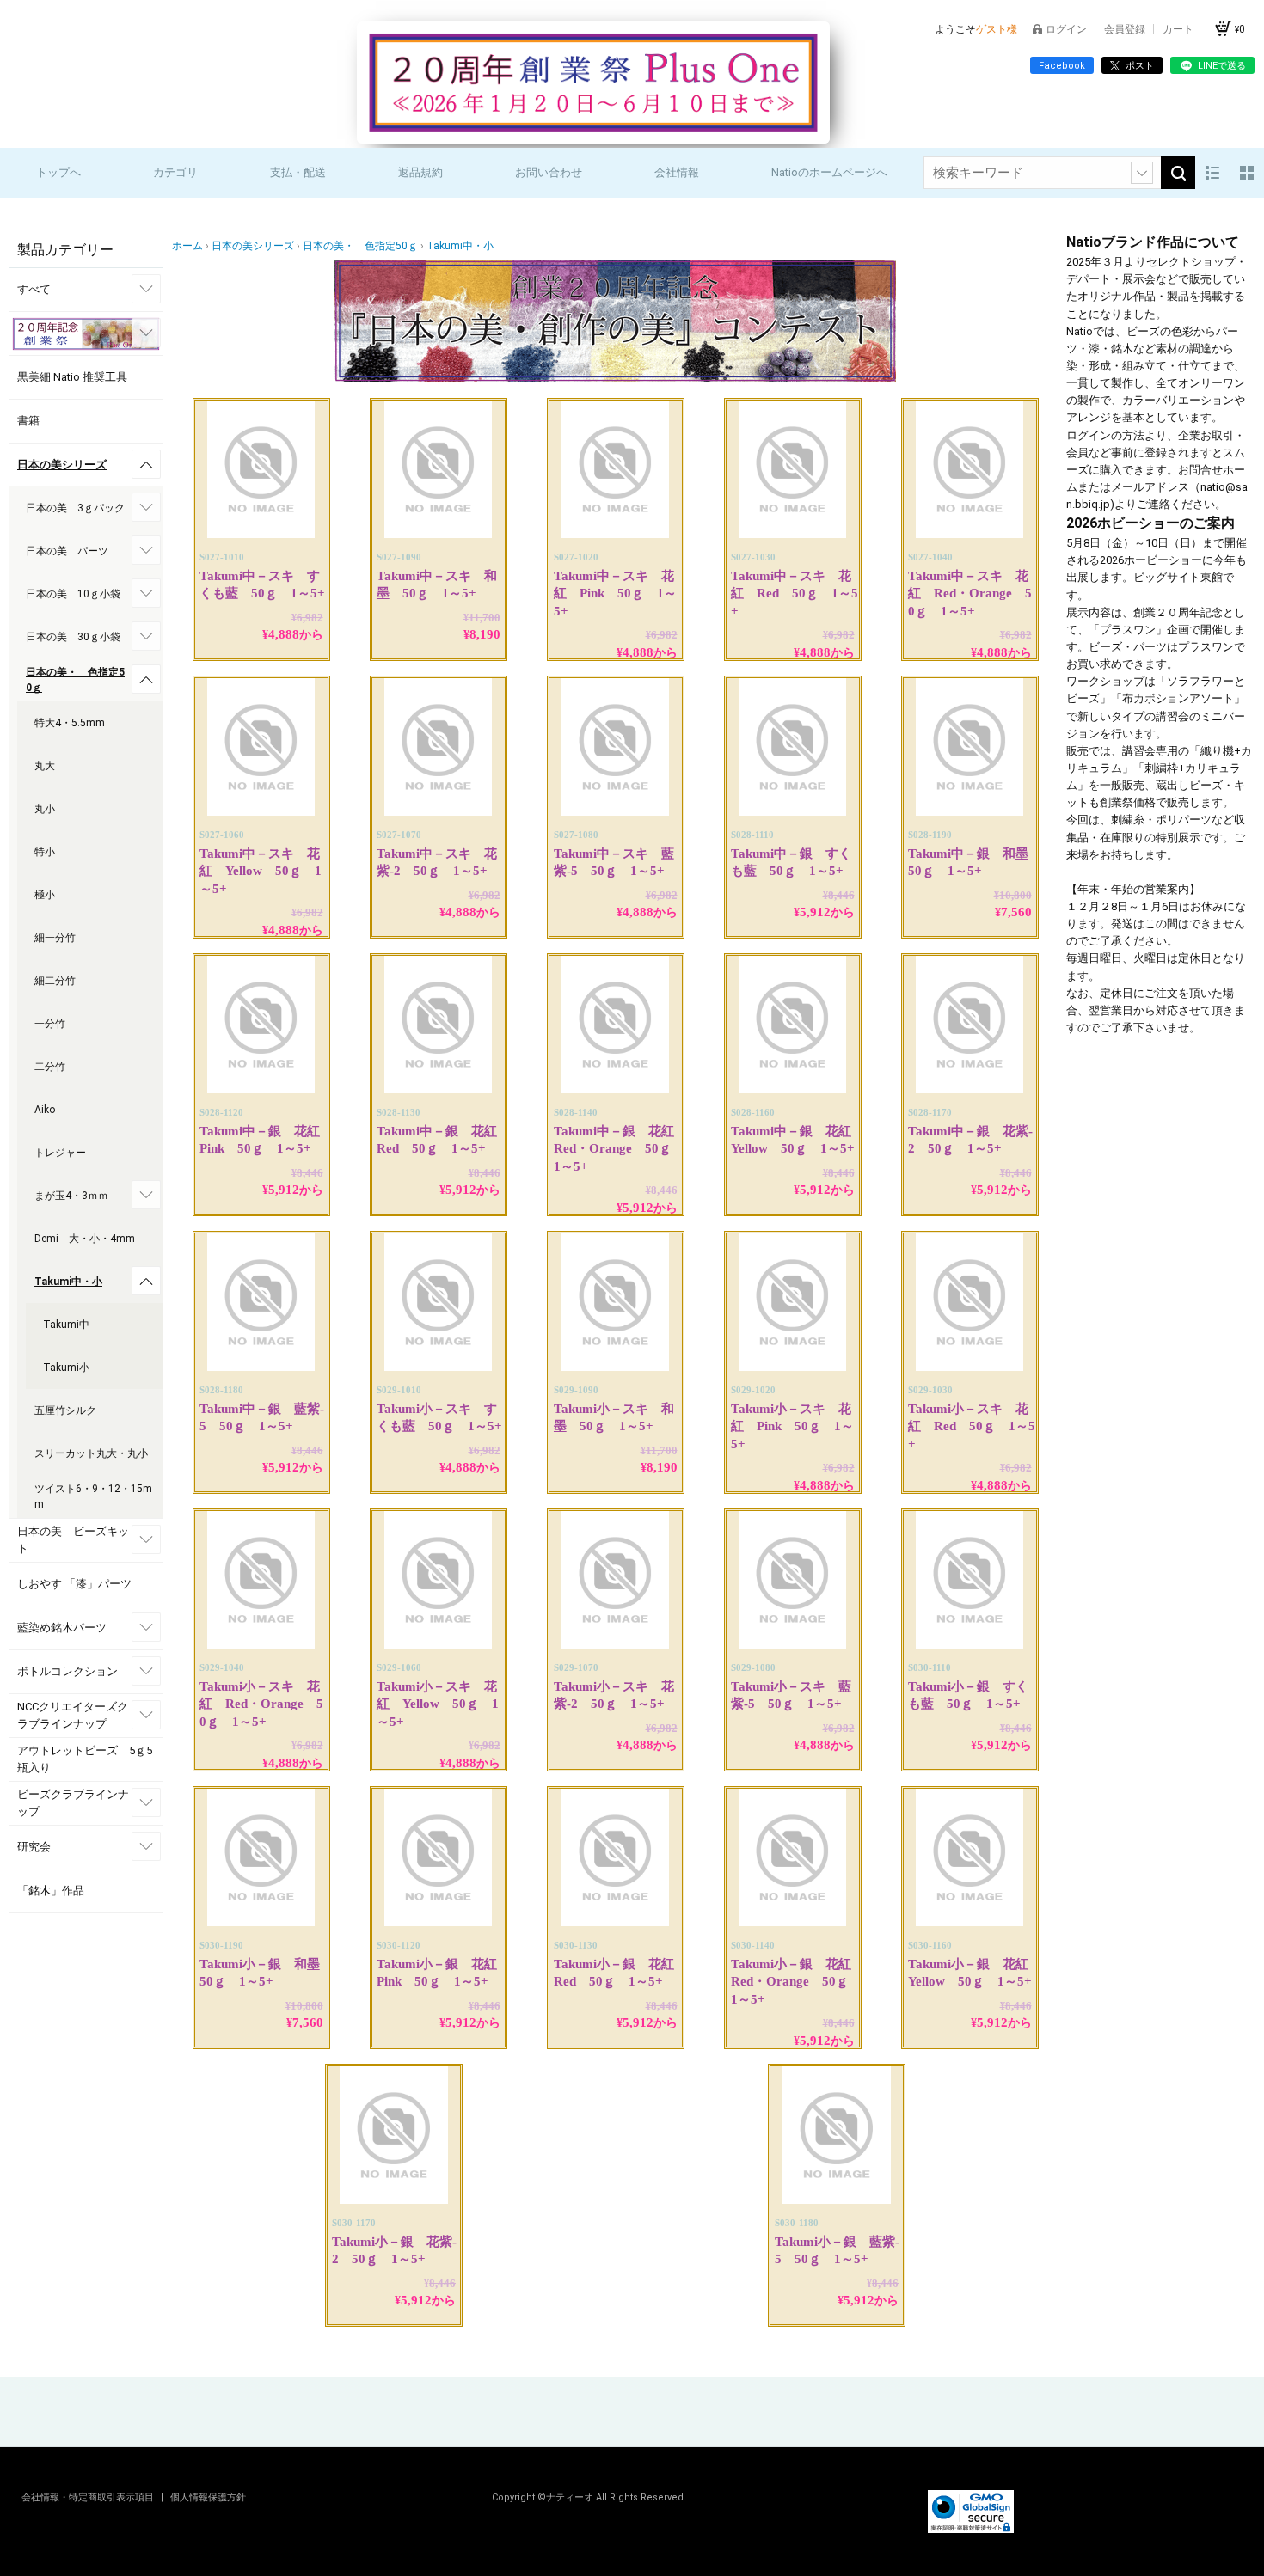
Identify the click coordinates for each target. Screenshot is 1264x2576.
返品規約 (420, 172)
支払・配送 (298, 172)
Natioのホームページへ (829, 172)
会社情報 (677, 172)
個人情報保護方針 (208, 2497)
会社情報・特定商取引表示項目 (89, 2497)
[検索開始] (1178, 173)
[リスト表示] (1212, 173)
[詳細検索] (1142, 173)
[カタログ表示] (1247, 173)
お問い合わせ (549, 172)
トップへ (58, 172)
